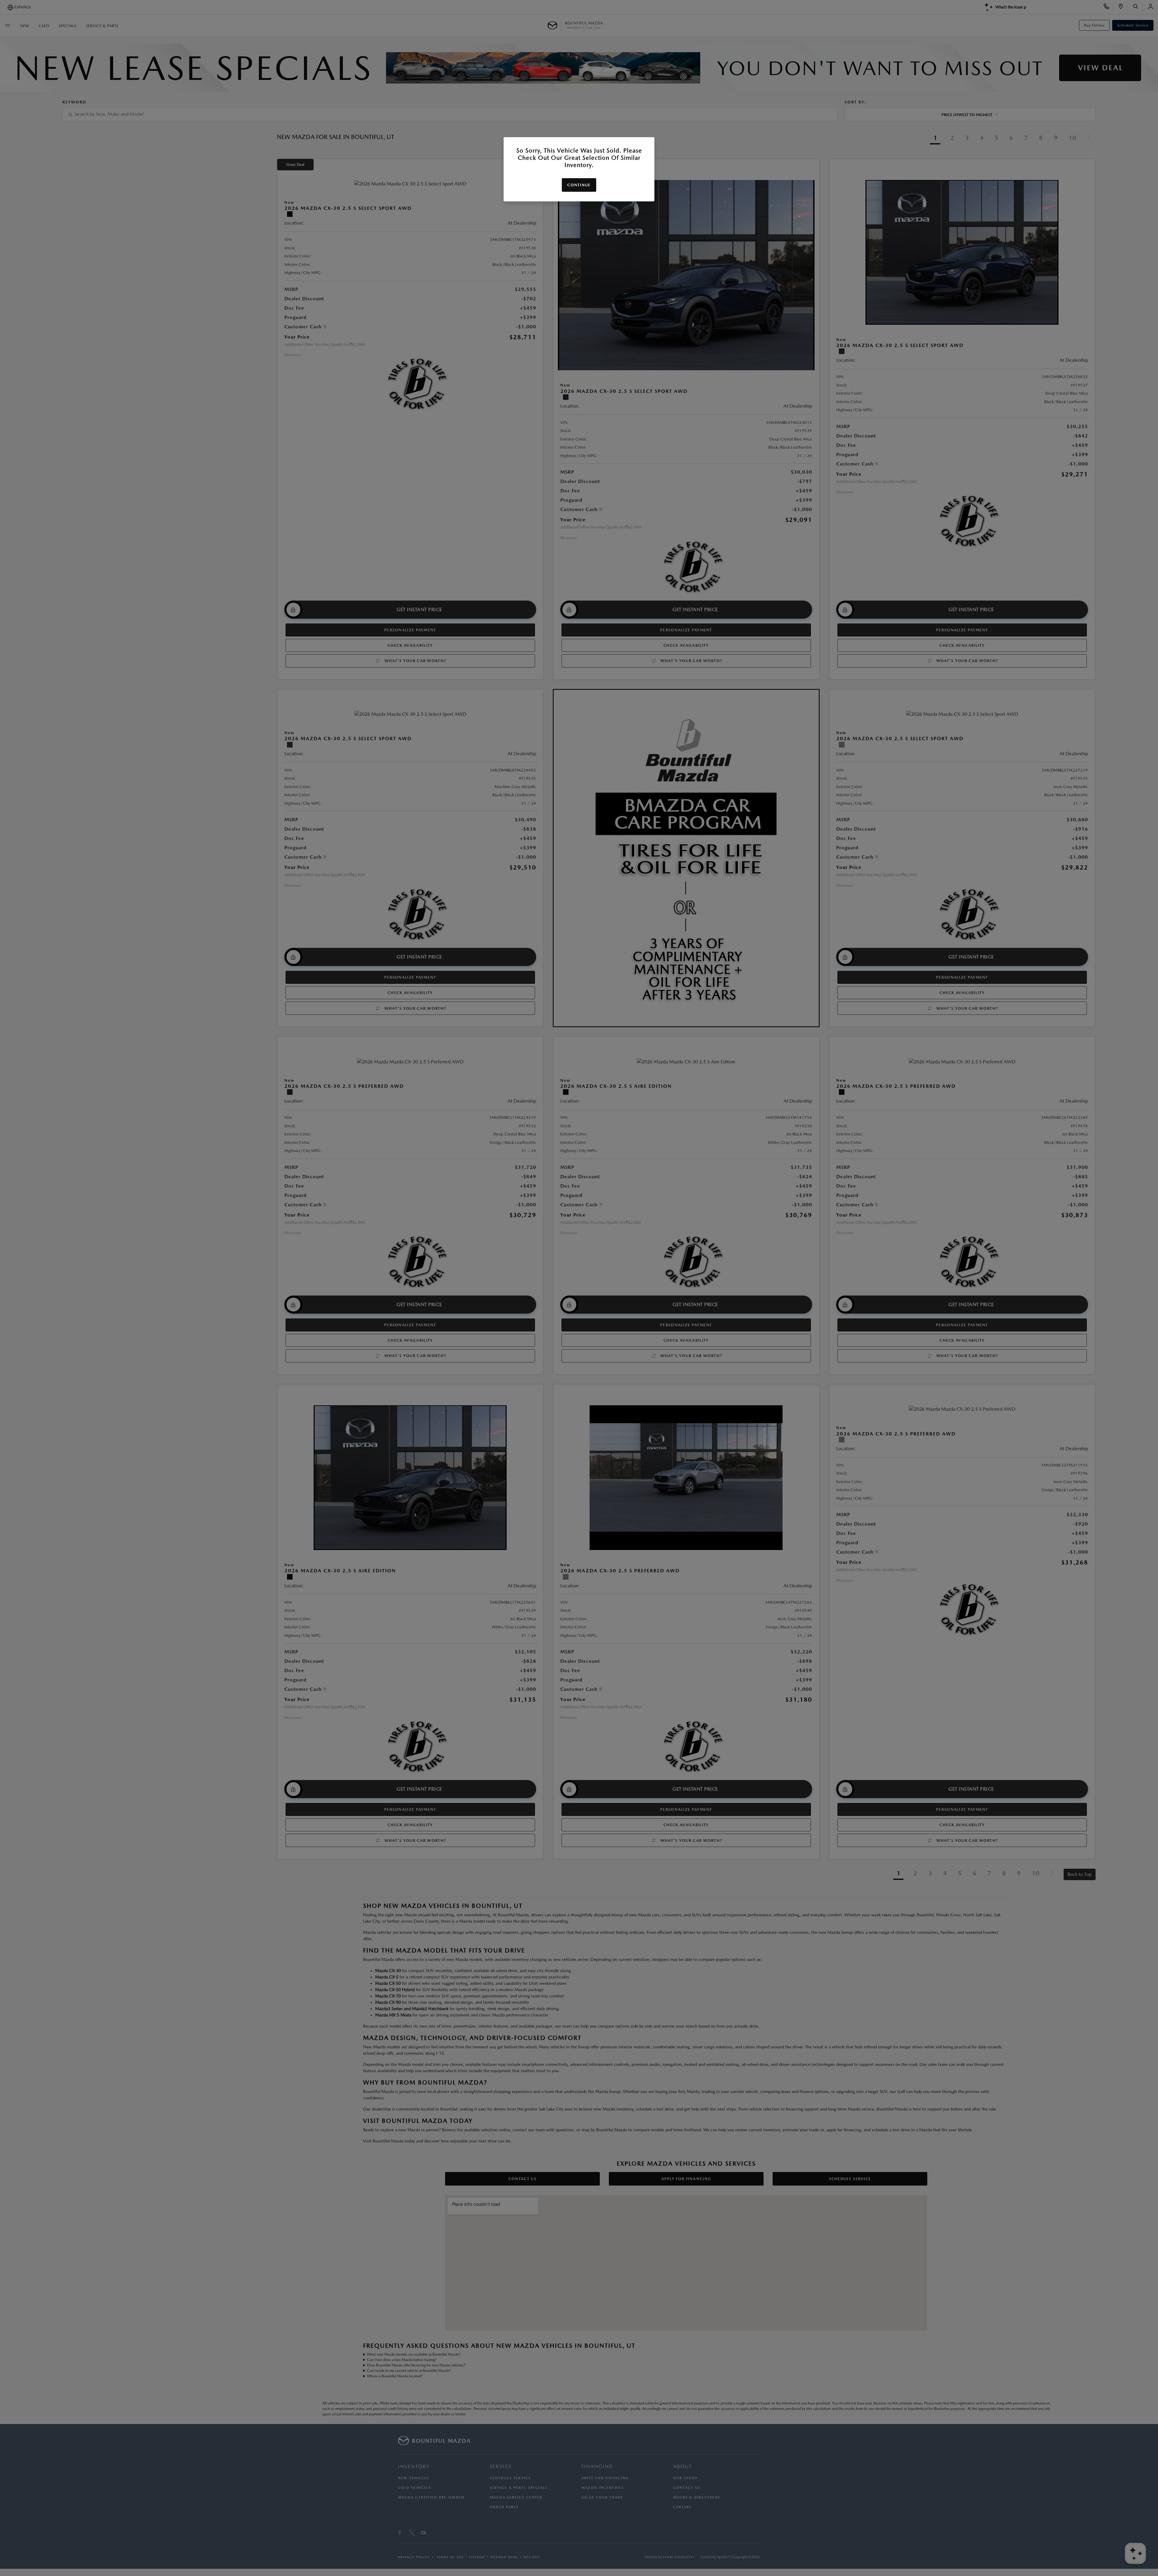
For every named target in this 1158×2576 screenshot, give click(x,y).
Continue (579, 185)
